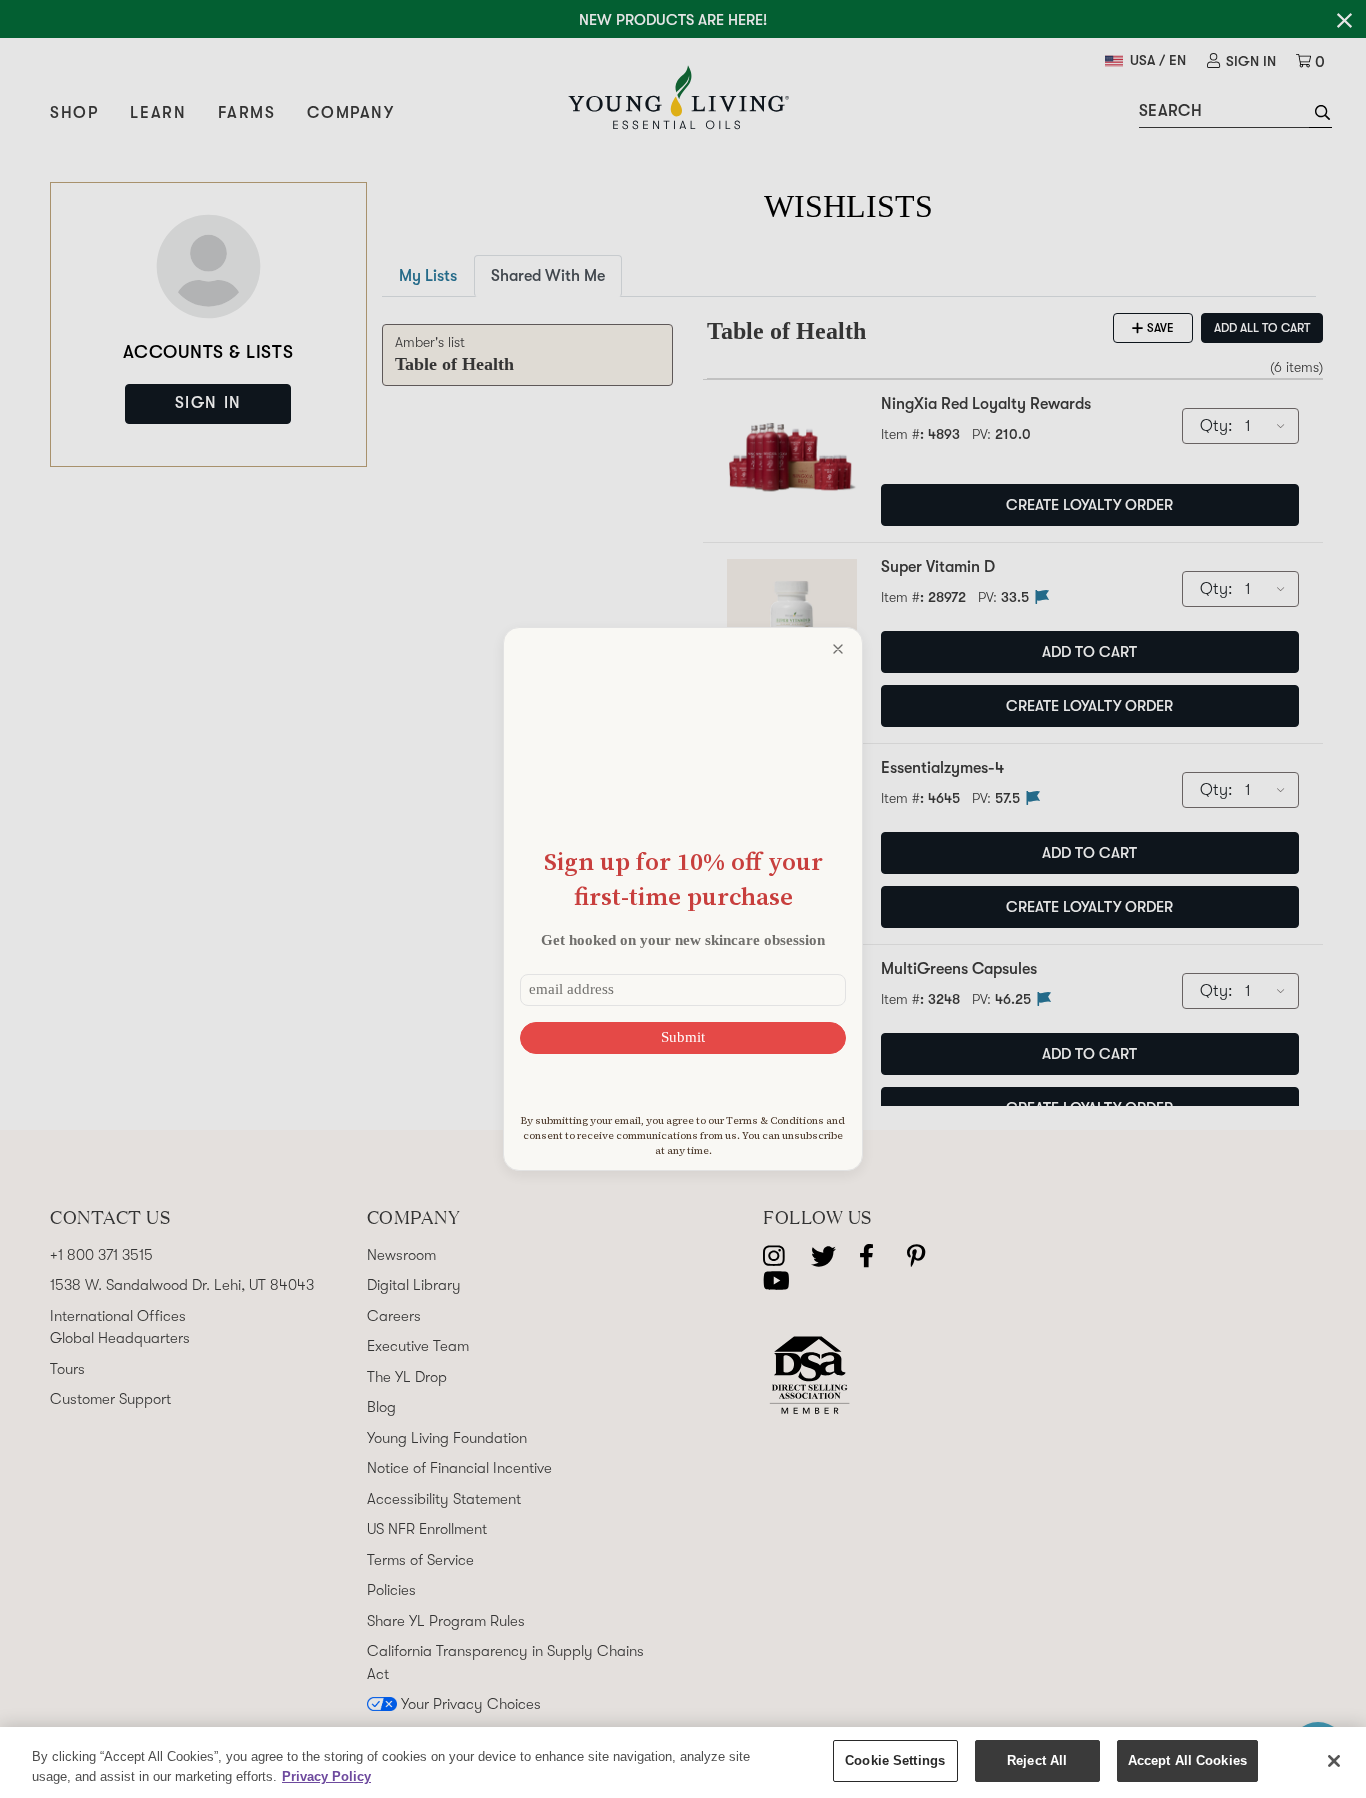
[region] (683, 1762)
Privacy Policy (326, 1776)
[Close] (1334, 1761)
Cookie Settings (895, 1760)
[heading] (683, 878)
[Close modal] (838, 649)
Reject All (1037, 1760)
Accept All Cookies (1187, 1760)
